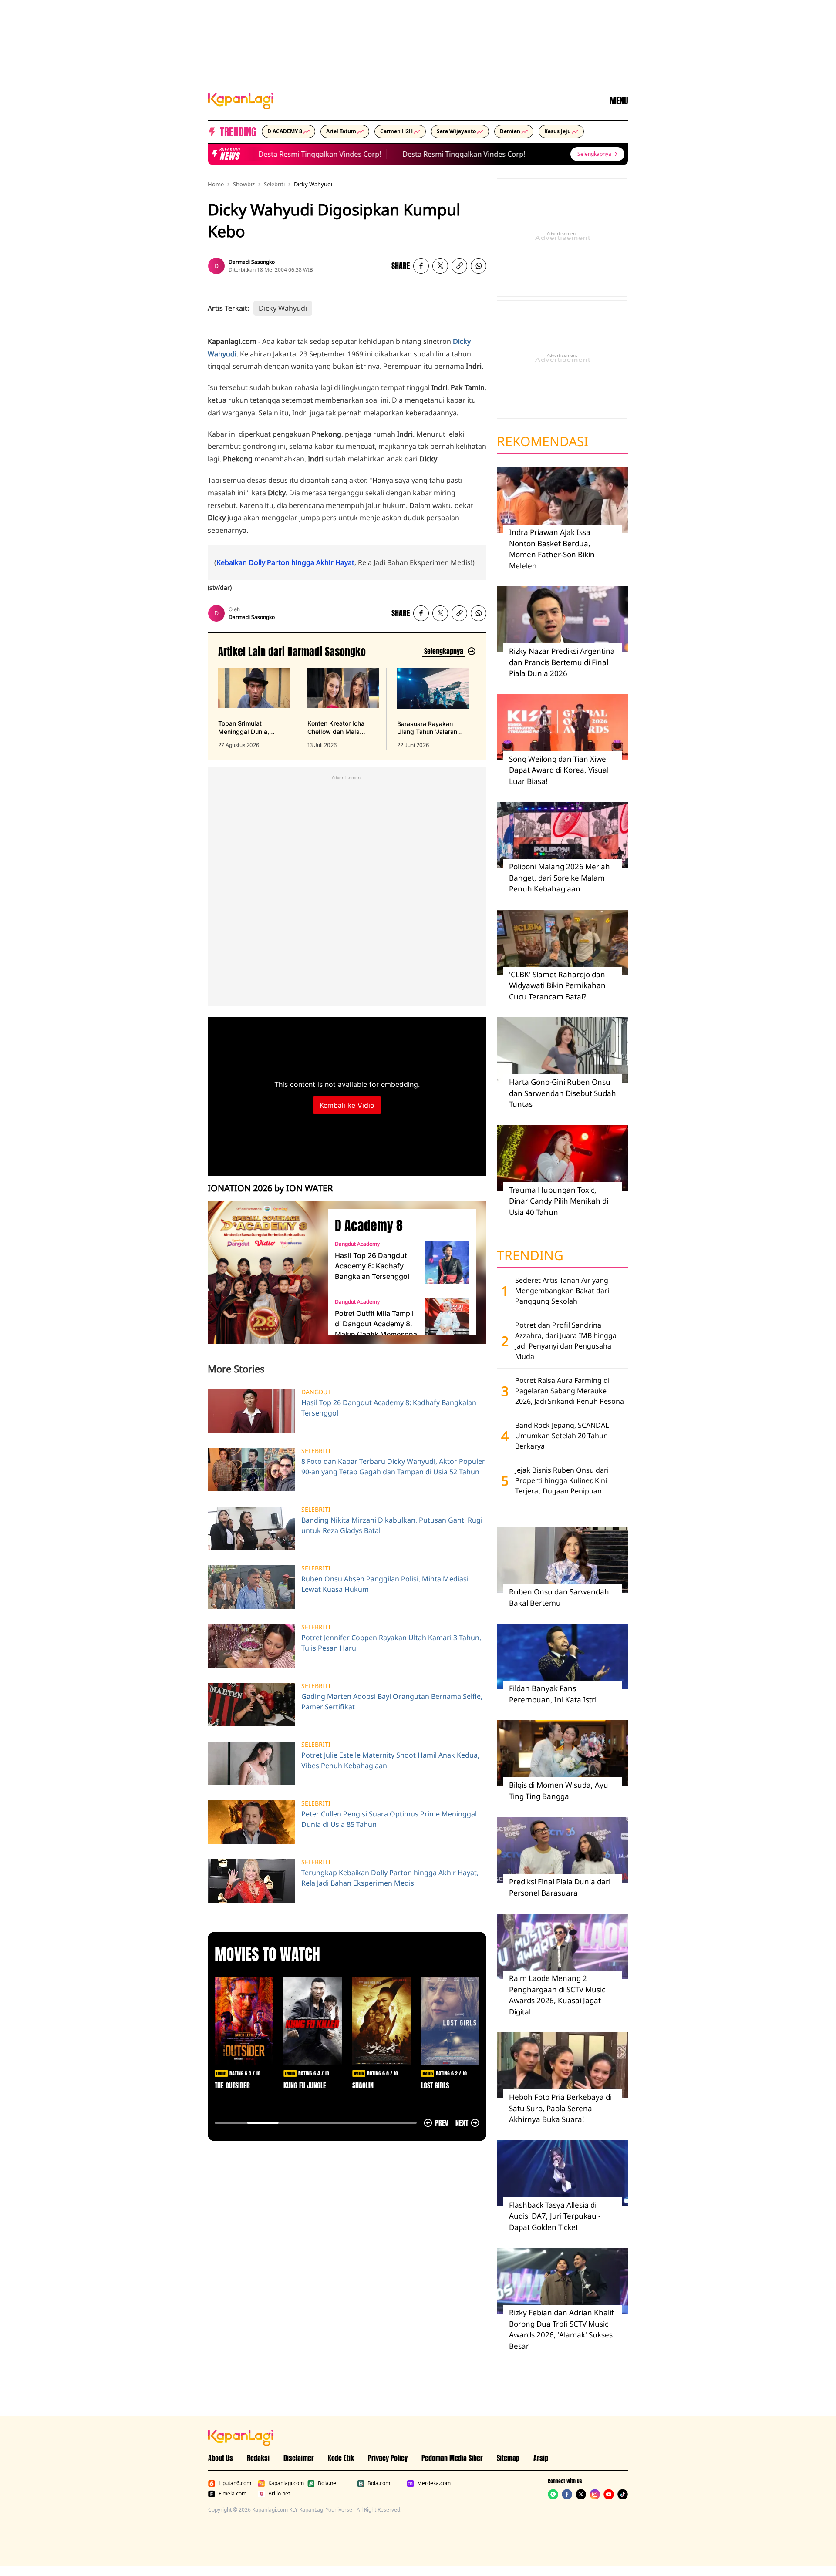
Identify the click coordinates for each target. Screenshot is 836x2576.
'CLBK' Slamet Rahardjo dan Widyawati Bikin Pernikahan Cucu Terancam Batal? (557, 985)
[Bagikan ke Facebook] (421, 266)
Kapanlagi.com (286, 2483)
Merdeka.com (434, 2483)
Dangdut (316, 1392)
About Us (221, 2458)
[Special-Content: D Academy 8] (264, 1272)
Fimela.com (233, 2494)
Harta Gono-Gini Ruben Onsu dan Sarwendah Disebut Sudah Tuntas (563, 1093)
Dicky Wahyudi (313, 184)
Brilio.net (279, 2494)
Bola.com (379, 2483)
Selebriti (274, 184)
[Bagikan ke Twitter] (440, 266)
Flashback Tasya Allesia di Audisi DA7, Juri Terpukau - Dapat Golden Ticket (555, 2216)
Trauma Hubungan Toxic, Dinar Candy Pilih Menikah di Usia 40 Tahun (559, 1201)
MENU (619, 101)
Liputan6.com (235, 2483)
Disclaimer (299, 2458)
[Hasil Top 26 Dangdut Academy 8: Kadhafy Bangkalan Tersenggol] (447, 1262)
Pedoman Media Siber (452, 2458)
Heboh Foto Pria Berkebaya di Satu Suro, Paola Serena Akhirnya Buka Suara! (560, 2108)
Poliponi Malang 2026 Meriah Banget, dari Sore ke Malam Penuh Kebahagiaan (560, 878)
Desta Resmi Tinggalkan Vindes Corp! (293, 154)
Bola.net (328, 2483)
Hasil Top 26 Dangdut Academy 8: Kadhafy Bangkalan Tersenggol (372, 1266)
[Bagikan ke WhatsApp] (479, 266)
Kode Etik (341, 2458)
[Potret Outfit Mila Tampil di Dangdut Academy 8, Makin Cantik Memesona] (447, 1320)
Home (216, 184)
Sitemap (508, 2458)
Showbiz (244, 184)
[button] (459, 266)
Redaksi (258, 2458)
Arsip (541, 2458)
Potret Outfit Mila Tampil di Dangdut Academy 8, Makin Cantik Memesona (376, 1324)
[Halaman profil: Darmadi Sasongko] (216, 266)
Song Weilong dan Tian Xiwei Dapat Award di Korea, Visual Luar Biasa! (559, 770)
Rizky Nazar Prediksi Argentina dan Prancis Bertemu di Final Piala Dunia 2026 (562, 662)
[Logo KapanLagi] (241, 100)
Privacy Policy (388, 2458)
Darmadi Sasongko (252, 262)
